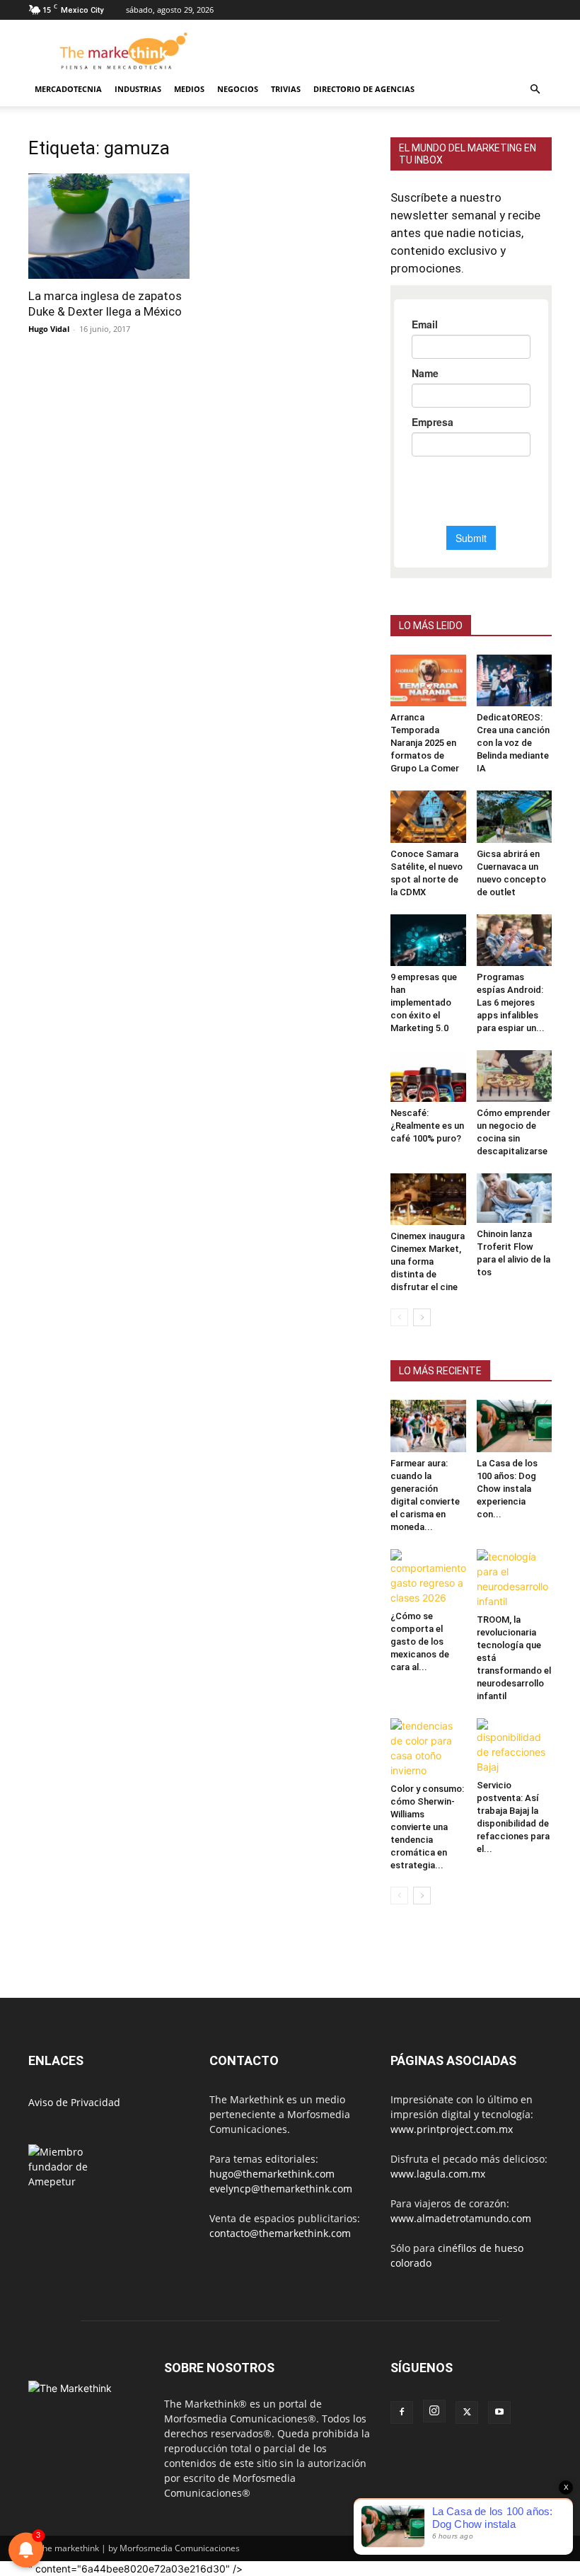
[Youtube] (499, 2413)
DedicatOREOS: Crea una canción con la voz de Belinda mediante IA (513, 743)
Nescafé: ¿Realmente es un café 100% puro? (427, 1126)
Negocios (238, 89)
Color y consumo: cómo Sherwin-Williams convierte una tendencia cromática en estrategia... (427, 1827)
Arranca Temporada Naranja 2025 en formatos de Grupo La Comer (425, 743)
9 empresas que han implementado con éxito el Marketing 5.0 (424, 1002)
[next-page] (422, 1317)
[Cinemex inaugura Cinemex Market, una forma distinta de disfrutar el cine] (428, 1199)
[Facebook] (402, 2413)
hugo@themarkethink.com (272, 2174)
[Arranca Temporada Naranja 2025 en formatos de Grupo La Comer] (428, 680)
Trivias (286, 89)
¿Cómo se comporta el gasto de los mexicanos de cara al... (420, 1641)
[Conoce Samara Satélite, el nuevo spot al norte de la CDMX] (428, 816)
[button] (535, 90)
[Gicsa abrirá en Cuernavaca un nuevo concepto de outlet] (515, 816)
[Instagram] (434, 2411)
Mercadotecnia (68, 89)
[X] (467, 2413)
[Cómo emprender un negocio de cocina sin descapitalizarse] (515, 1076)
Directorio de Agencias (364, 89)
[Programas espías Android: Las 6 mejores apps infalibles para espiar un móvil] (515, 940)
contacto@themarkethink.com (280, 2233)
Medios (189, 89)
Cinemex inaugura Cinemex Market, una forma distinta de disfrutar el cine (428, 1261)
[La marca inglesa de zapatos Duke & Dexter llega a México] (109, 226)
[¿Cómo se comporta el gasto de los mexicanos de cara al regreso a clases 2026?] (428, 1577)
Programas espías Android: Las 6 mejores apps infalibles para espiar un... (511, 1002)
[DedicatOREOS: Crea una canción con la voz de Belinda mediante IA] (515, 680)
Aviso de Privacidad (74, 2102)
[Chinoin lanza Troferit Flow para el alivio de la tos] (515, 1198)
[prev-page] (399, 1317)
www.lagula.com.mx (438, 2174)
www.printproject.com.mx (452, 2129)
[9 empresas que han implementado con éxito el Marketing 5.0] (428, 940)
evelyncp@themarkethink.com (281, 2189)
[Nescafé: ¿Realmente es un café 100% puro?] (428, 1076)
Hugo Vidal (49, 329)
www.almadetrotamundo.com (461, 2218)
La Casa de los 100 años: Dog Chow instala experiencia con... (507, 1489)
